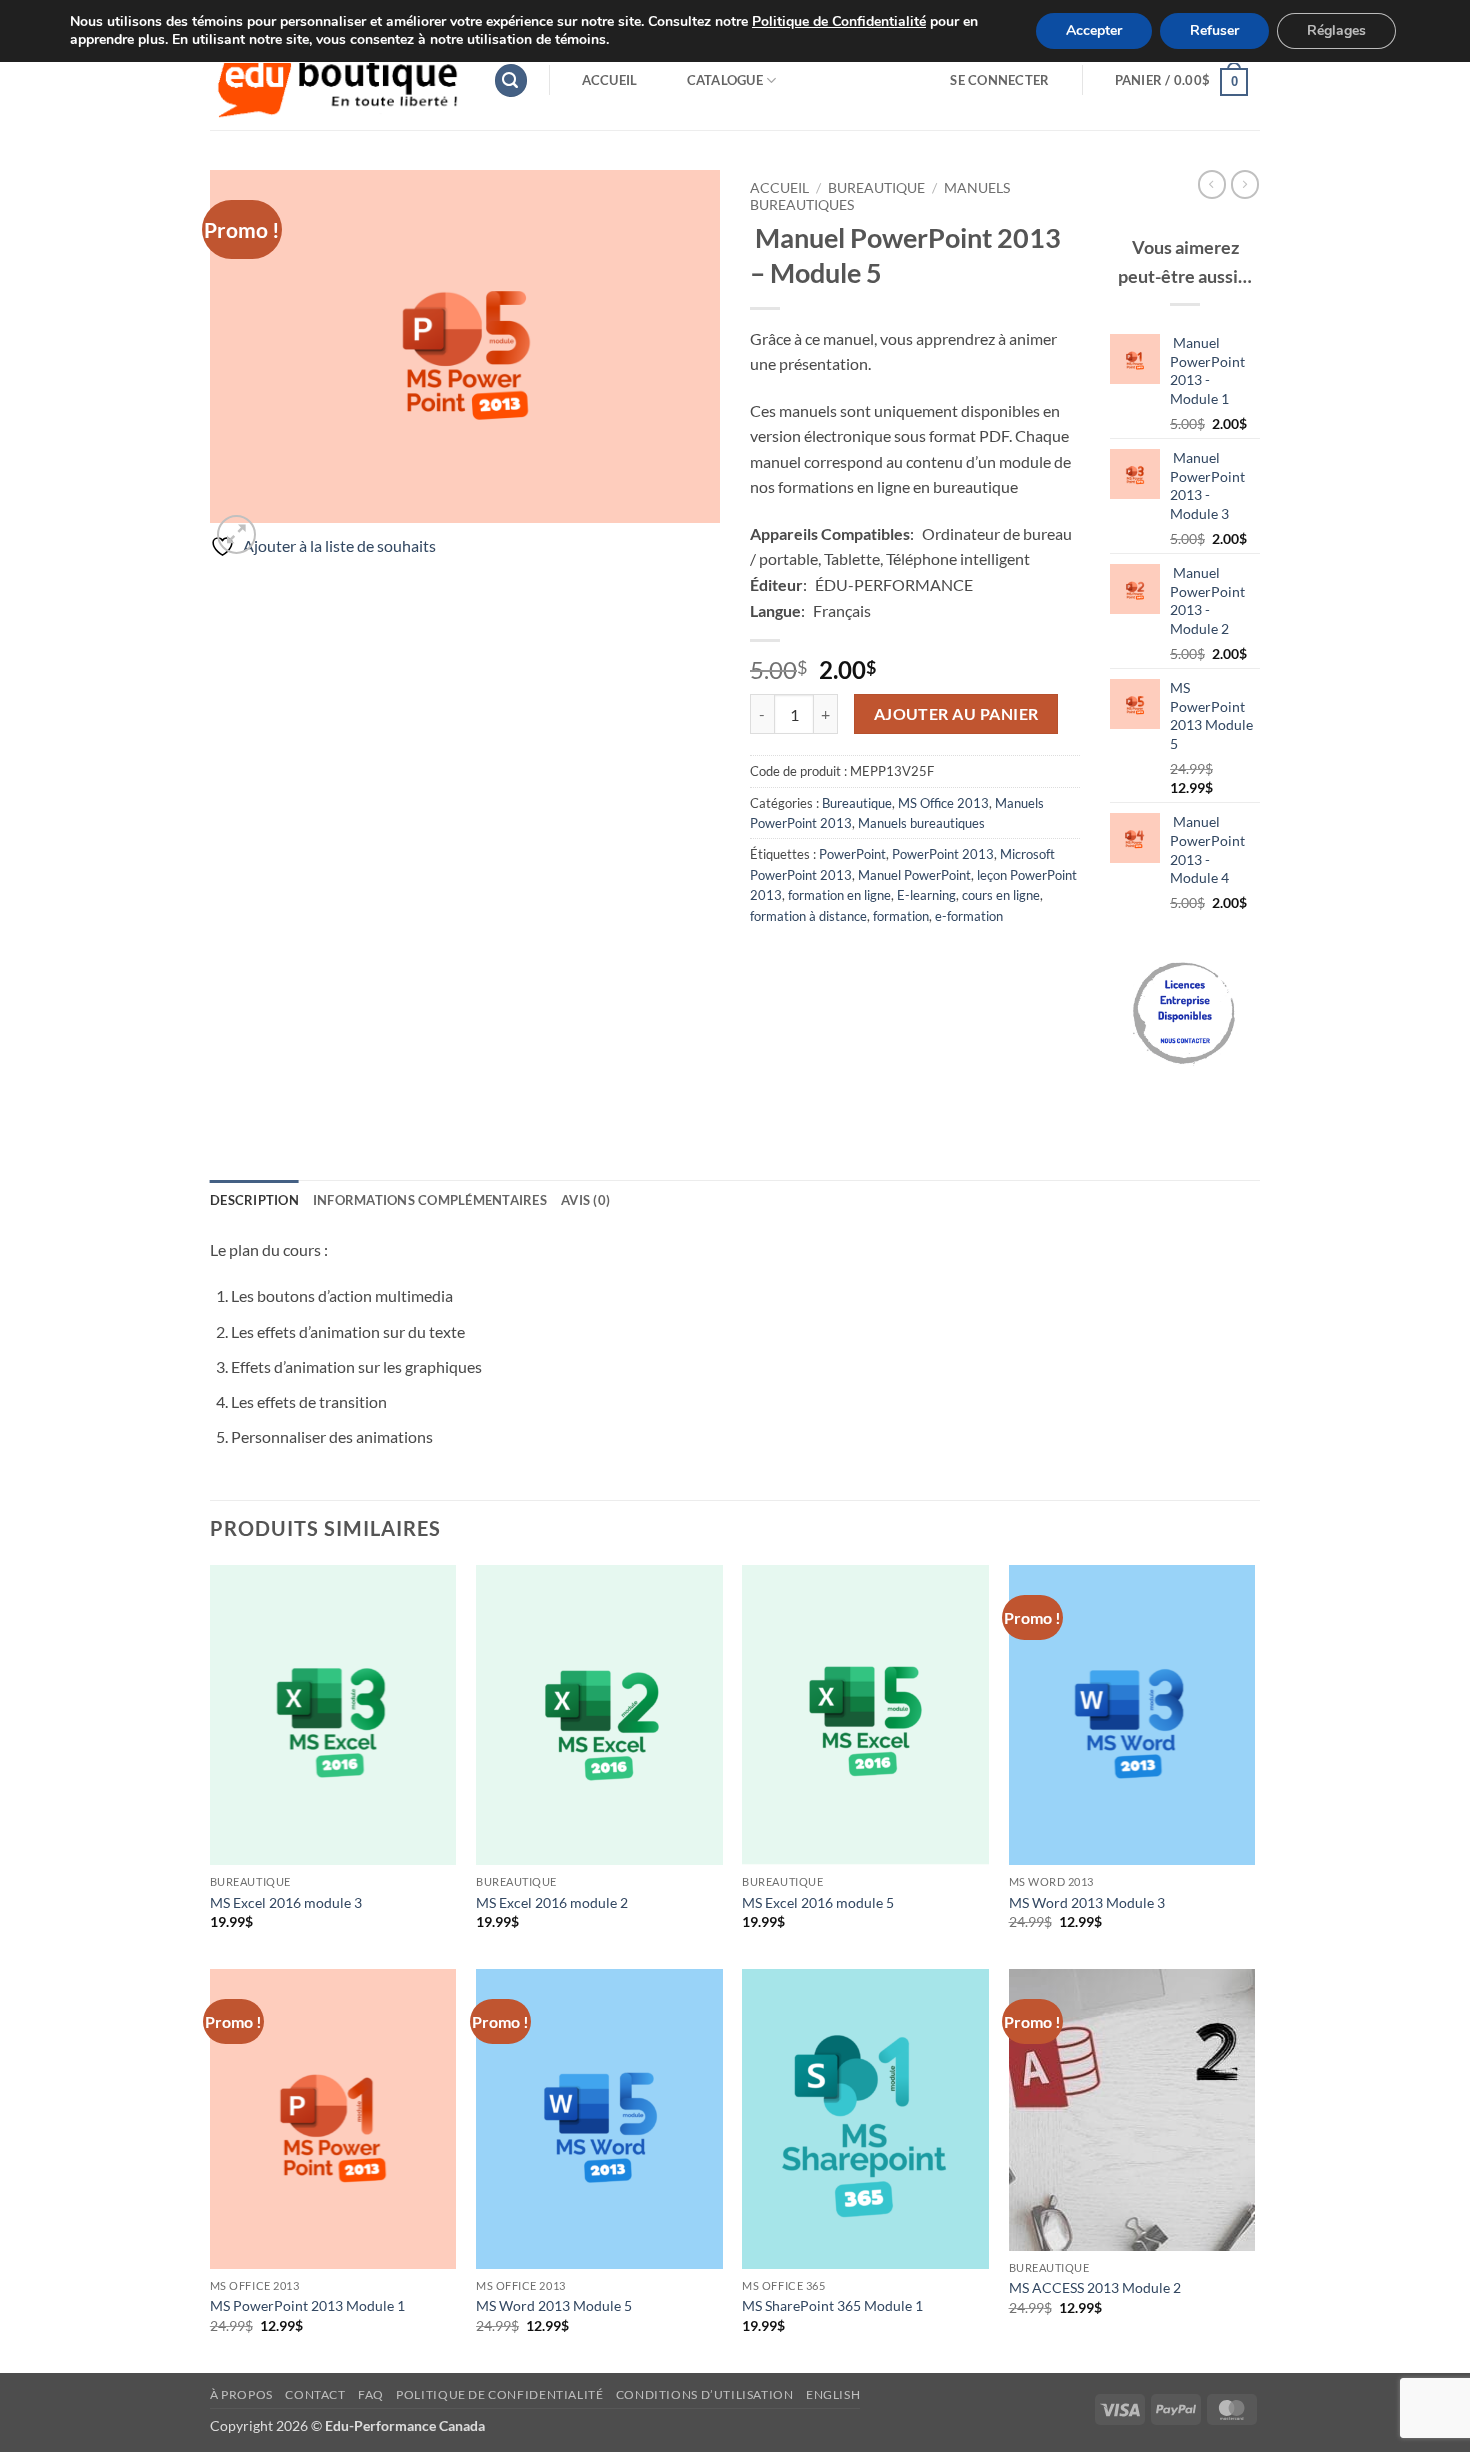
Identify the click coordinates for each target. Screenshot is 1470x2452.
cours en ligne (1001, 895)
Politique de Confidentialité (839, 21)
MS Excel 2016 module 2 (552, 1902)
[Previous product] (1245, 184)
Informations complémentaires (430, 1200)
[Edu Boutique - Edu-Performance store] (336, 80)
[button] (511, 80)
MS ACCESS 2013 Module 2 (1095, 2287)
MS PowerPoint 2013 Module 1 (307, 2305)
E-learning (926, 895)
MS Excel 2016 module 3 (286, 1902)
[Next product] (1212, 184)
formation (901, 916)
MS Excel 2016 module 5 (818, 1902)
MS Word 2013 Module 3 (1087, 1902)
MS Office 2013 (943, 803)
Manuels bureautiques (921, 823)
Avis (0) (585, 1200)
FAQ (371, 2394)
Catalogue (725, 80)
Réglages (1336, 30)
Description (254, 1200)
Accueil (610, 80)
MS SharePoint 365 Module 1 (832, 2305)
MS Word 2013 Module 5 (554, 2305)
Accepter (1094, 30)
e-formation (969, 916)
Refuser (1214, 30)
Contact (315, 2394)
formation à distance (808, 916)
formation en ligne (839, 895)
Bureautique (876, 188)
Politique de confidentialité (499, 2394)
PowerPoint (852, 854)
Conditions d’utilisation (705, 2394)
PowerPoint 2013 (943, 854)
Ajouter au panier (956, 714)
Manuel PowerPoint (914, 875)
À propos (241, 2394)
